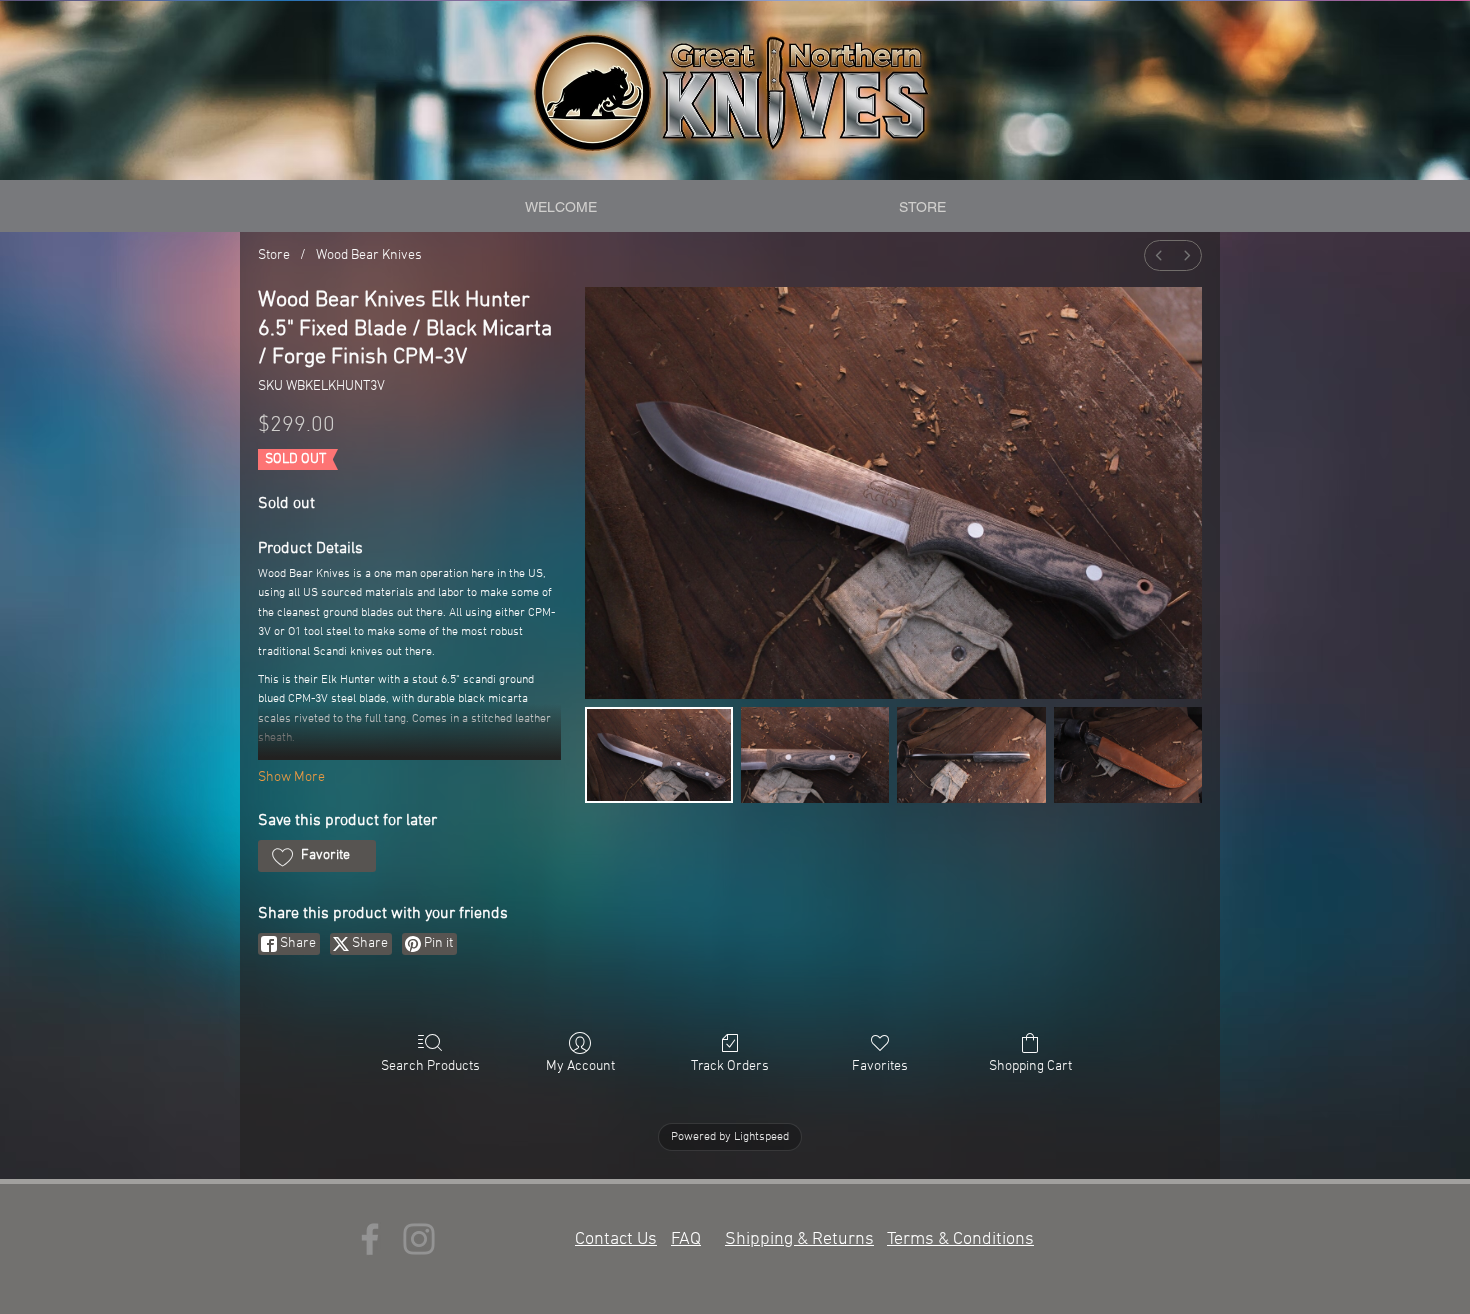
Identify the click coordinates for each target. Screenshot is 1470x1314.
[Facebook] (370, 1239)
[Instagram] (419, 1239)
